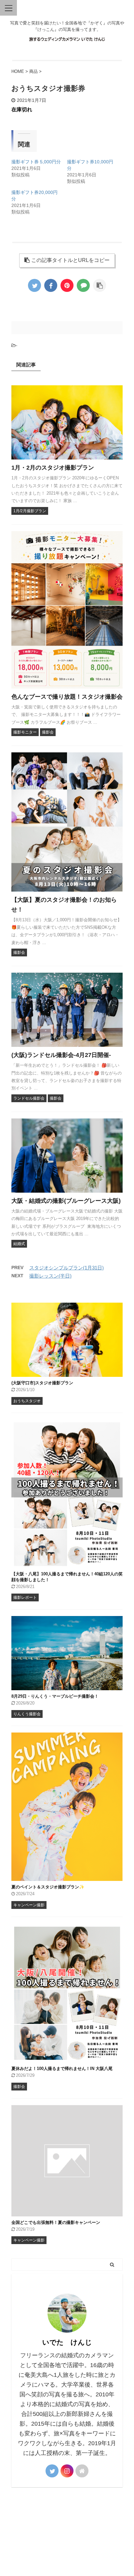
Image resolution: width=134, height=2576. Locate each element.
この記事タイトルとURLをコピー (70, 260)
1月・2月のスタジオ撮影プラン (53, 468)
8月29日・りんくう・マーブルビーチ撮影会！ (55, 1696)
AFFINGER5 (70, 2567)
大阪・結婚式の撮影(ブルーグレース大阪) (66, 1201)
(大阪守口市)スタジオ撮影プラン (42, 1383)
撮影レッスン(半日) (50, 1276)
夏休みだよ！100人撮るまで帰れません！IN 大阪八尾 (62, 2069)
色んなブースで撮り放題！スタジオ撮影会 (67, 697)
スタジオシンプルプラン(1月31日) (67, 1268)
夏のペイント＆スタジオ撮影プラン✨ (48, 1887)
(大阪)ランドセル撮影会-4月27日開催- (61, 1055)
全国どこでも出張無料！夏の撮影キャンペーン (56, 2222)
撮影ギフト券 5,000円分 (36, 162)
